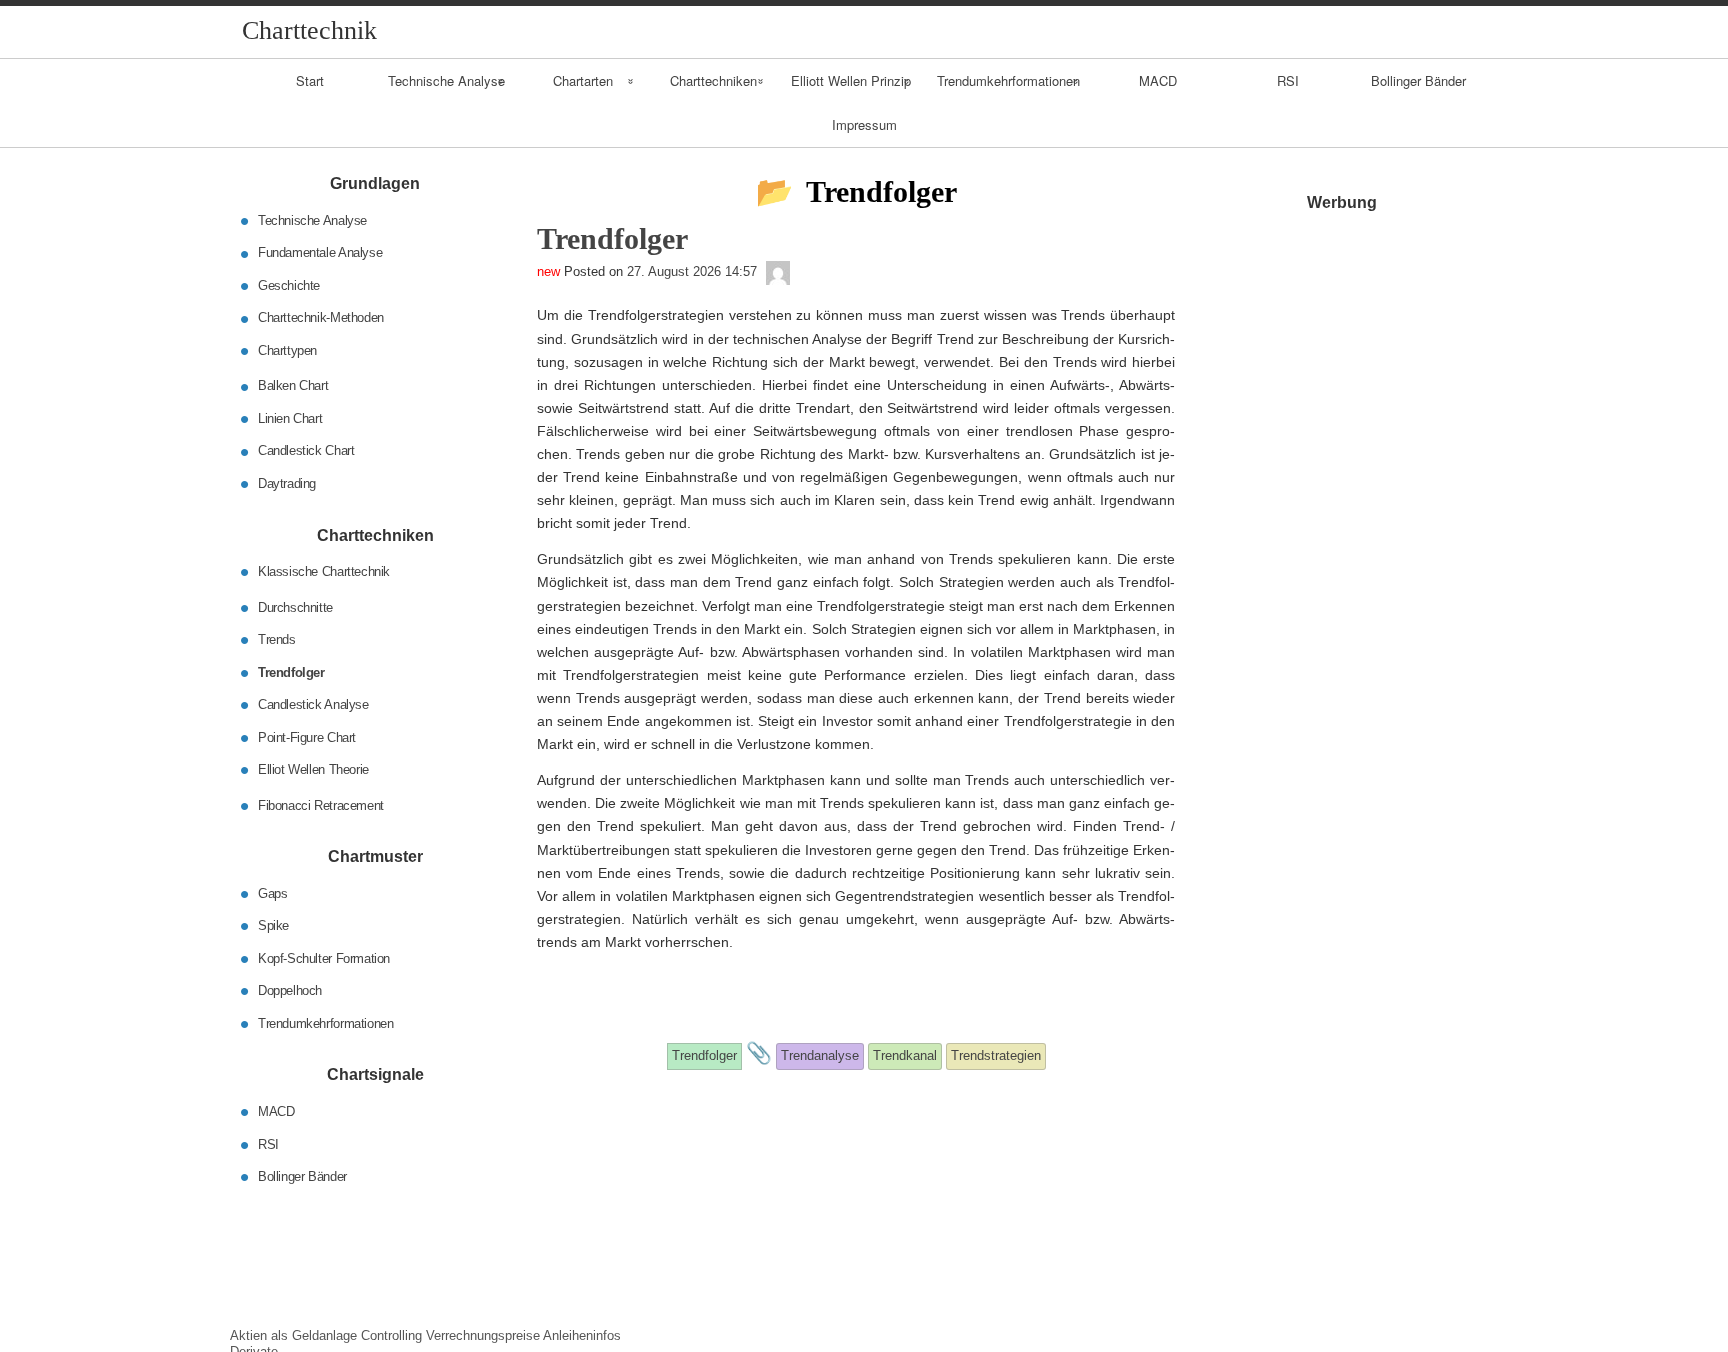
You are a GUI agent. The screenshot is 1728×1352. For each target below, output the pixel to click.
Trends (277, 639)
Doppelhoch (290, 990)
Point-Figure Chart (307, 736)
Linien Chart (290, 418)
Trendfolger (291, 671)
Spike (273, 925)
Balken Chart (293, 385)
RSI (1288, 80)
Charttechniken (713, 80)
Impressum (864, 124)
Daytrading (287, 483)
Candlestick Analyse (313, 704)
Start (310, 80)
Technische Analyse (446, 80)
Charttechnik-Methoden (321, 317)
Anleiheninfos (582, 1335)
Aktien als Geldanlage (293, 1335)
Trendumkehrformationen (1008, 80)
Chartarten (583, 80)
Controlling (391, 1335)
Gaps (272, 892)
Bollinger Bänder (1418, 80)
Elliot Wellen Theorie (313, 769)
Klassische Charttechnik (324, 571)
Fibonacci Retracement (321, 804)
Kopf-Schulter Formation (324, 957)
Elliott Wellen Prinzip (851, 80)
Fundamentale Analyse (320, 252)
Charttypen (287, 350)
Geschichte (289, 285)
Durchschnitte (295, 606)
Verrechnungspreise (483, 1335)
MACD (1158, 80)
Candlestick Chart (306, 450)
